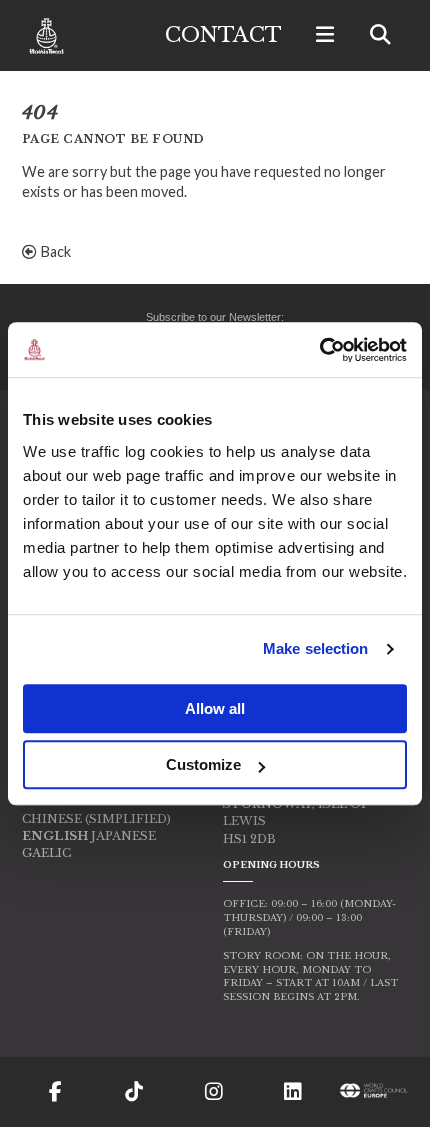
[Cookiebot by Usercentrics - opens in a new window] (319, 350)
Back (54, 251)
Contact (223, 35)
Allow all (215, 708)
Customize (203, 764)
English (55, 836)
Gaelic (46, 853)
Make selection (315, 648)
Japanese (123, 836)
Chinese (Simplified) (96, 819)
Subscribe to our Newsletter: (215, 317)
